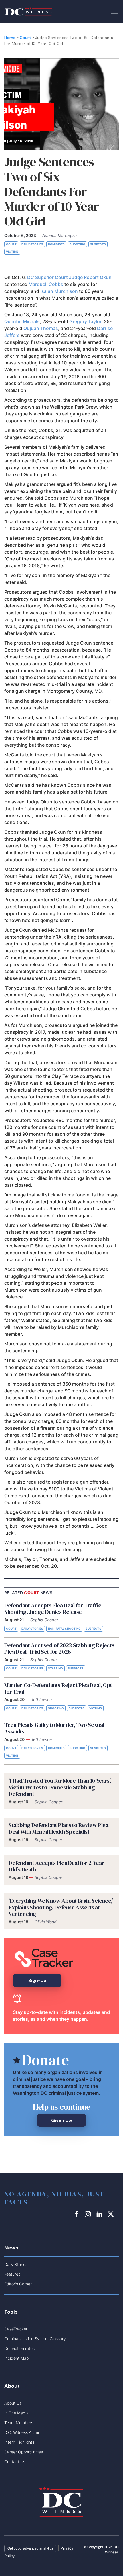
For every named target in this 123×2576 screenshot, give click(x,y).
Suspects (98, 244)
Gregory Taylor (85, 321)
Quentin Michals (22, 321)
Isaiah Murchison (59, 291)
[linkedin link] (100, 2214)
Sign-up (37, 1980)
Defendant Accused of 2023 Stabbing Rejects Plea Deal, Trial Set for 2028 (59, 1648)
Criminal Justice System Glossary (35, 2339)
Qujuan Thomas (41, 328)
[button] (114, 11)
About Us (13, 2403)
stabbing (55, 1668)
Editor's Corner (18, 2284)
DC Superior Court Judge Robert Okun (69, 277)
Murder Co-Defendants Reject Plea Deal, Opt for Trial (58, 1688)
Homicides (56, 244)
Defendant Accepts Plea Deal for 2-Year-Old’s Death (57, 1866)
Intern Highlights (19, 2442)
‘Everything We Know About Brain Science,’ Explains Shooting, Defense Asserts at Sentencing (61, 1907)
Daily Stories (32, 244)
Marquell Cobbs (46, 284)
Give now (62, 2120)
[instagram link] (89, 2214)
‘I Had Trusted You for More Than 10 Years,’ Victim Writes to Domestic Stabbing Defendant (60, 1787)
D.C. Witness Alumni (23, 2432)
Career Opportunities (24, 2452)
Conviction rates (19, 2348)
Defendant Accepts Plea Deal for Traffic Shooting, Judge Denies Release (53, 1609)
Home (10, 38)
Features (12, 2274)
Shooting (77, 244)
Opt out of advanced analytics (30, 2548)
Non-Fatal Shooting (64, 1629)
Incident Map (16, 2358)
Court (25, 38)
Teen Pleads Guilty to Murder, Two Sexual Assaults (54, 1728)
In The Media (16, 2413)
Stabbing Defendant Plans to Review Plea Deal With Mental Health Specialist (58, 1828)
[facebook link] (77, 2214)
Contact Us (15, 2462)
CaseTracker (16, 2329)
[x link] (112, 2214)
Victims (12, 252)
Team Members (19, 2423)
